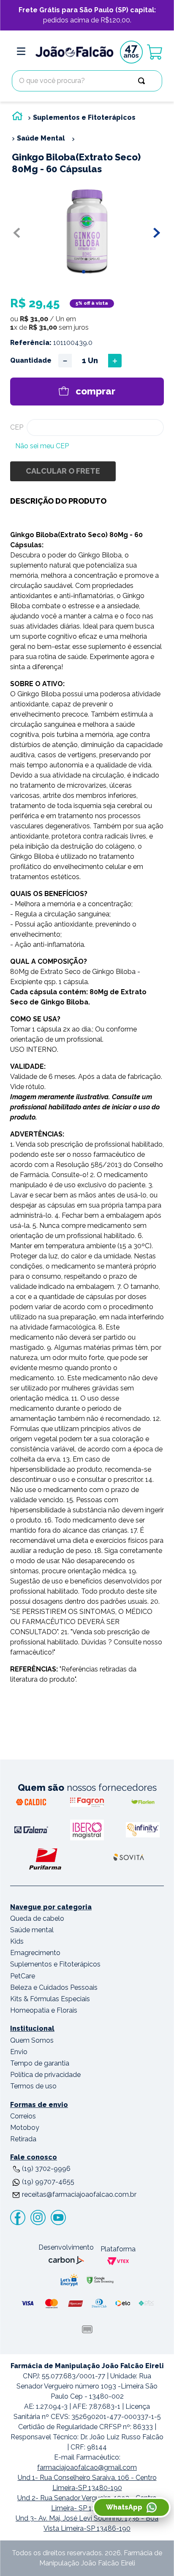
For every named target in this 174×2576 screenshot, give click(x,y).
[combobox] (87, 81)
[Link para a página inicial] (17, 118)
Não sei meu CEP (42, 446)
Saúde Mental (41, 138)
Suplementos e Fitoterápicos (84, 117)
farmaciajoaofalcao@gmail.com (87, 2467)
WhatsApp (124, 2507)
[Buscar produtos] (143, 81)
